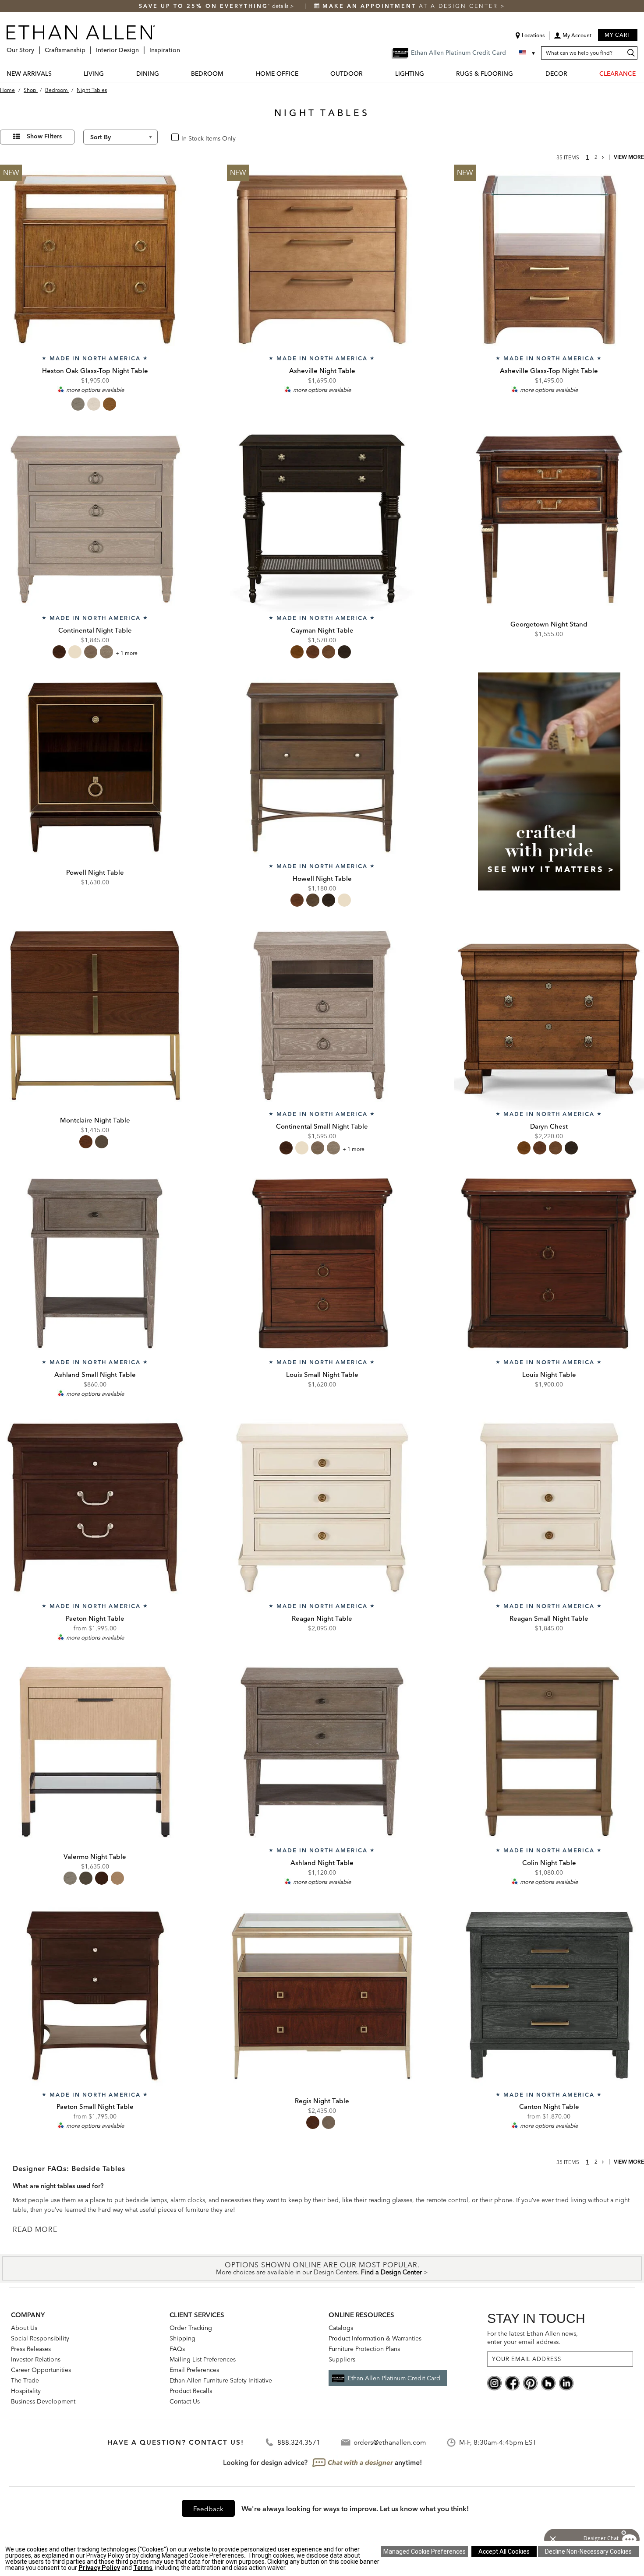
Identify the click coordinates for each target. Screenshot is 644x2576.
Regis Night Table (322, 2101)
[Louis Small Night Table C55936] (322, 1263)
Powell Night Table (95, 872)
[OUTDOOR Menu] (368, 73)
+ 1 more (127, 653)
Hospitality (26, 2391)
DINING (148, 74)
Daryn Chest (549, 1126)
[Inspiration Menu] (183, 47)
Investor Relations (36, 2359)
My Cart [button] (618, 35)
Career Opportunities (41, 2370)
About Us (24, 2328)
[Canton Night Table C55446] (549, 1996)
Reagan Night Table (322, 1618)
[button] (573, 39)
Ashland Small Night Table (95, 1374)
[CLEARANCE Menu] (641, 73)
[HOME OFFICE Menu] (304, 73)
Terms (143, 2568)
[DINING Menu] (164, 73)
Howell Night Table (322, 878)
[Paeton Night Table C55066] (95, 1508)
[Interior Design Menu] (142, 47)
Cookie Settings (425, 2551)
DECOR (556, 74)
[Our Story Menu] (37, 47)
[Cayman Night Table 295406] (322, 520)
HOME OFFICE (277, 74)
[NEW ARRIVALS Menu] (57, 73)
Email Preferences (194, 2370)
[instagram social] (494, 2382)
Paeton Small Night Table (95, 2106)
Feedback (208, 2509)
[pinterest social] (530, 2382)
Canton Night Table (549, 2106)
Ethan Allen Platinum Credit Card (394, 2378)
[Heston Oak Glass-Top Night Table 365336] (95, 260)
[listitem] (549, 792)
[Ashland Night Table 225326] (322, 1752)
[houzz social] (548, 2382)
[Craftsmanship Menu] (88, 47)
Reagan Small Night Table (549, 1618)
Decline (588, 2551)
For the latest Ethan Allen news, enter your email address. (533, 2338)
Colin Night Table (549, 1863)
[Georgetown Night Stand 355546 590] (549, 520)
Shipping (182, 2338)
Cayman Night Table (322, 630)
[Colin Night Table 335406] (549, 1752)
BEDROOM (207, 74)
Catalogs (341, 2328)
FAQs (177, 2349)
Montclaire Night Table (95, 1120)
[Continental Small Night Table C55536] (322, 1016)
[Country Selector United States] (528, 53)
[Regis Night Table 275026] (322, 1996)
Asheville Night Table (322, 371)
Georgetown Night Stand (549, 624)
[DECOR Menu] (573, 73)
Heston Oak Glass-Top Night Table (95, 371)
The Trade (25, 2380)
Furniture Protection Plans (364, 2349)
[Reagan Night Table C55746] (322, 1508)
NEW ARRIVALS (29, 74)
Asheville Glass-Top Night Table (549, 371)
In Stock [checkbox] (190, 138)
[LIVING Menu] (109, 73)
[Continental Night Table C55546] (95, 520)
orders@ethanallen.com (390, 2442)
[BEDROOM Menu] (229, 73)
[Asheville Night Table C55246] (322, 260)
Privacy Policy (99, 2568)
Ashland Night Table (322, 1863)
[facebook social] (512, 2382)
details (281, 6)
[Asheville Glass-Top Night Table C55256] (549, 260)
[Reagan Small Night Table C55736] (549, 1508)
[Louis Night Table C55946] (549, 1263)
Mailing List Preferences (203, 2359)
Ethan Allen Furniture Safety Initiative (221, 2380)
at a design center (411, 6)
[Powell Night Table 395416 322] (95, 767)
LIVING (94, 74)
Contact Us (185, 2401)
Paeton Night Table (95, 1618)
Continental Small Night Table (322, 1126)
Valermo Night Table (95, 1856)
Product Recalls (191, 2391)
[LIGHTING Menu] (429, 73)
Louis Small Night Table (322, 1374)
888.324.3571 (299, 2442)
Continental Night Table (95, 630)
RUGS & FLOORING (485, 74)
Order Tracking (191, 2328)
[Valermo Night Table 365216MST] (95, 1752)
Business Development (43, 2401)
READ (24, 2229)
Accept (504, 2551)
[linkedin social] (566, 2382)
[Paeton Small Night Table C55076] (95, 1996)
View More (629, 157)
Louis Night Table (549, 1374)
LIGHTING (410, 74)
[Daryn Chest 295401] (549, 1016)
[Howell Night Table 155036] (322, 767)
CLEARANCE (617, 74)
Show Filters (44, 136)
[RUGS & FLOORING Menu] (518, 73)
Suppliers (342, 2359)
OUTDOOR (347, 74)
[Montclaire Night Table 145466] (95, 1016)
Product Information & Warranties (375, 2338)
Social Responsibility (40, 2338)
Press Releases (31, 2349)
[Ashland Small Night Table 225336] (95, 1263)
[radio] (78, 404)
